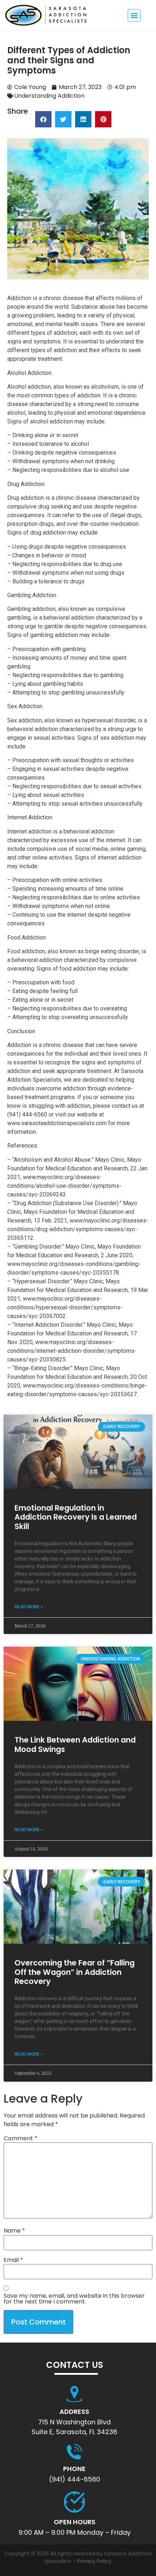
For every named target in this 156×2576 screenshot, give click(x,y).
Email (13, 2260)
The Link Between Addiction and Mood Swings (75, 1744)
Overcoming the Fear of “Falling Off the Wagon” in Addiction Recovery (75, 1972)
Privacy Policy (94, 2561)
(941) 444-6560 (75, 2479)
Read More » (29, 1607)
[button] (134, 15)
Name (14, 2231)
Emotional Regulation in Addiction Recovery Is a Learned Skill (76, 1517)
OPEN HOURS (75, 2522)
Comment (20, 2138)
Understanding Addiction (49, 96)
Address (74, 2412)
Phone (74, 2469)
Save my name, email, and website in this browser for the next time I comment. (74, 2299)
